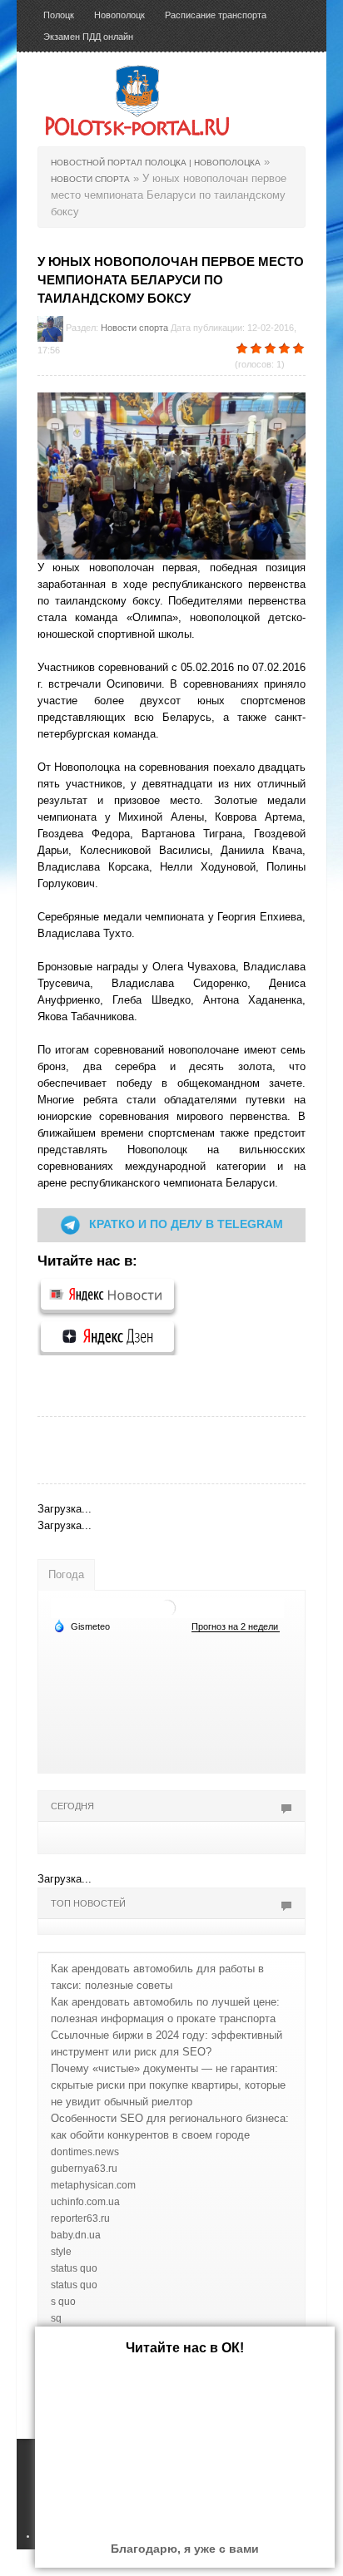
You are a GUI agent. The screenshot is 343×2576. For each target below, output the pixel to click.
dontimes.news (85, 2152)
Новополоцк (119, 15)
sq (56, 2318)
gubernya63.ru (84, 2169)
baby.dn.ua (76, 2235)
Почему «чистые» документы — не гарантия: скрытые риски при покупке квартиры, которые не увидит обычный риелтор (168, 2085)
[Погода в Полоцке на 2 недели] (236, 1627)
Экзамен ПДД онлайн (88, 37)
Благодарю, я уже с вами (185, 2549)
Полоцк (59, 15)
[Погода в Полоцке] (167, 1608)
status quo (74, 2268)
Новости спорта (134, 328)
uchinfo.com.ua (85, 2202)
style (61, 2252)
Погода (66, 1574)
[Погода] (82, 1626)
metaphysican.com (93, 2185)
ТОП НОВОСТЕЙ (88, 1903)
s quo (63, 2302)
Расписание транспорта (216, 15)
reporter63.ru (80, 2218)
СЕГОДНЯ (72, 1806)
